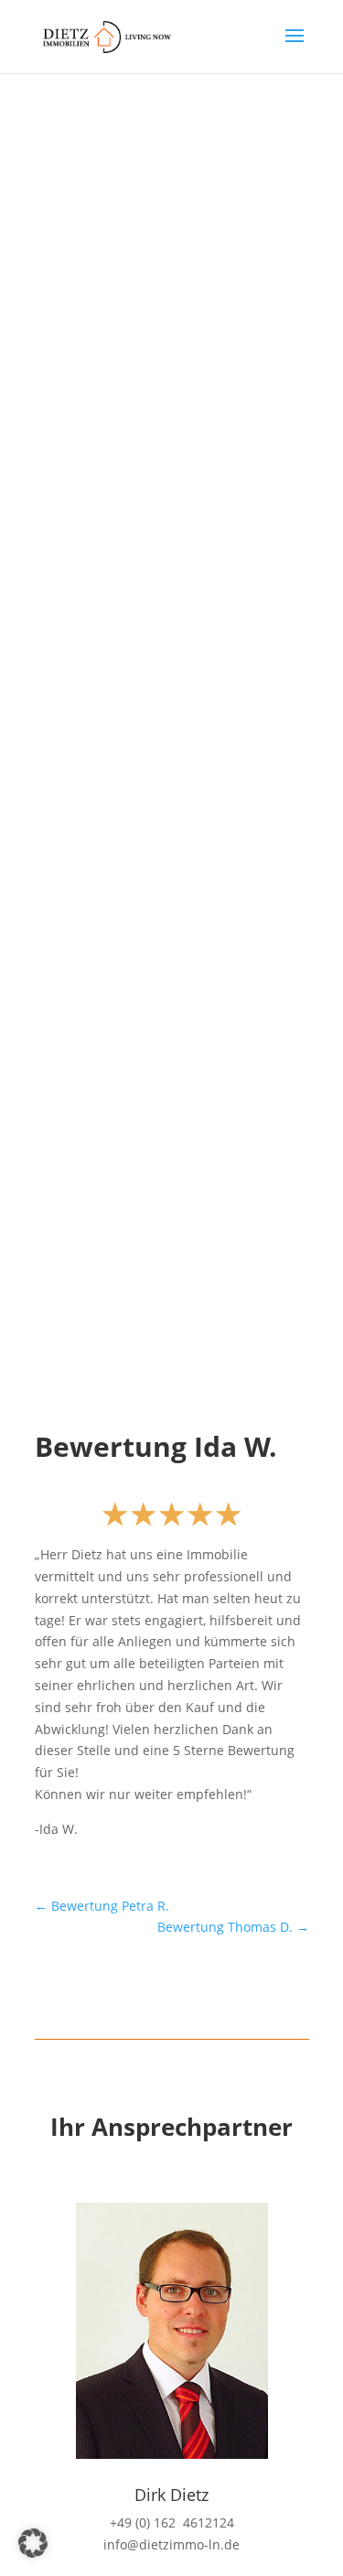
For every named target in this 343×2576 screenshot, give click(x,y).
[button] (33, 2543)
